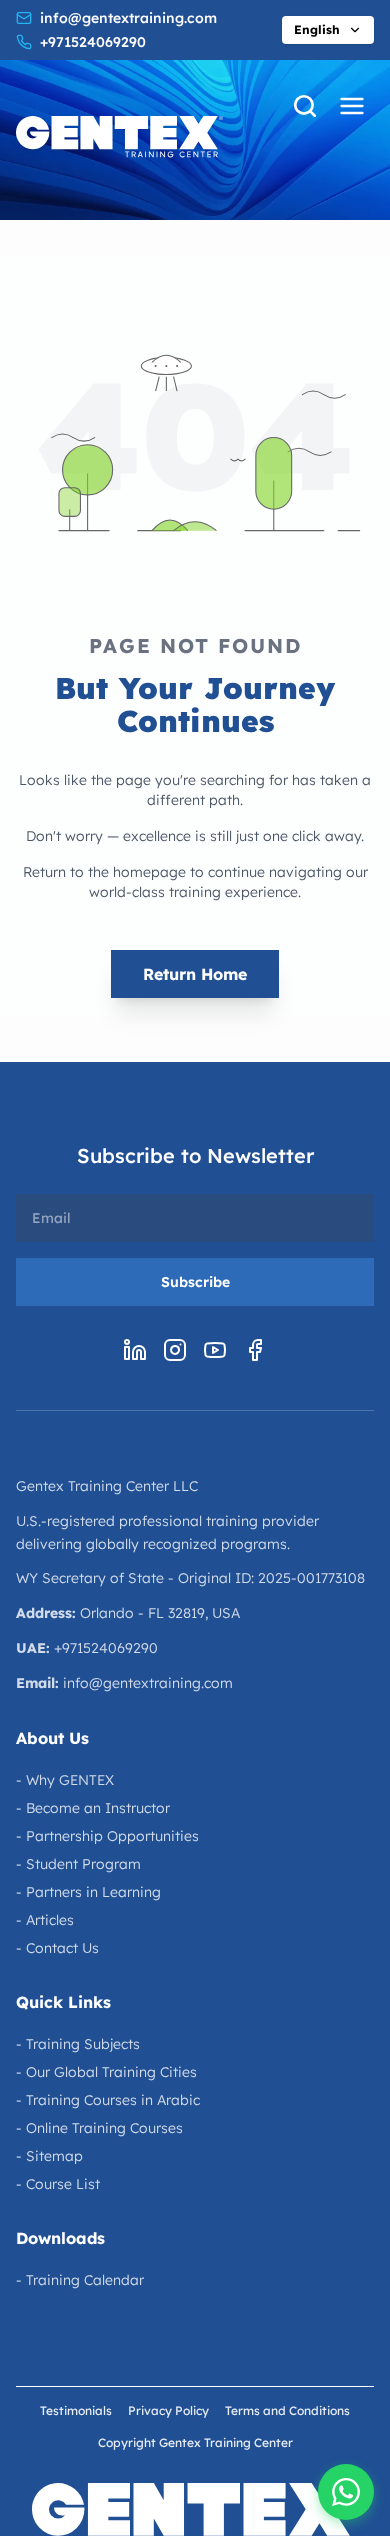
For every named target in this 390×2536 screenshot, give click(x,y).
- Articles (45, 1920)
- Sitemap (49, 2156)
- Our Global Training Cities (106, 2072)
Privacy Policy (168, 2410)
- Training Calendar (80, 2280)
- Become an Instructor (93, 1808)
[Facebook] (255, 1350)
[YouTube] (215, 1350)
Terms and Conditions (287, 2410)
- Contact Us (57, 1948)
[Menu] (352, 106)
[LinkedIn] (135, 1350)
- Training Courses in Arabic (108, 2100)
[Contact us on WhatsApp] (346, 2492)
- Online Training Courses (99, 2128)
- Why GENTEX (65, 1780)
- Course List (58, 2184)
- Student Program (78, 1864)
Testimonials (76, 2410)
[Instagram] (175, 1350)
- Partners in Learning (88, 1892)
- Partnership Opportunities (107, 1836)
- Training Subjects (78, 2044)
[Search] (305, 106)
